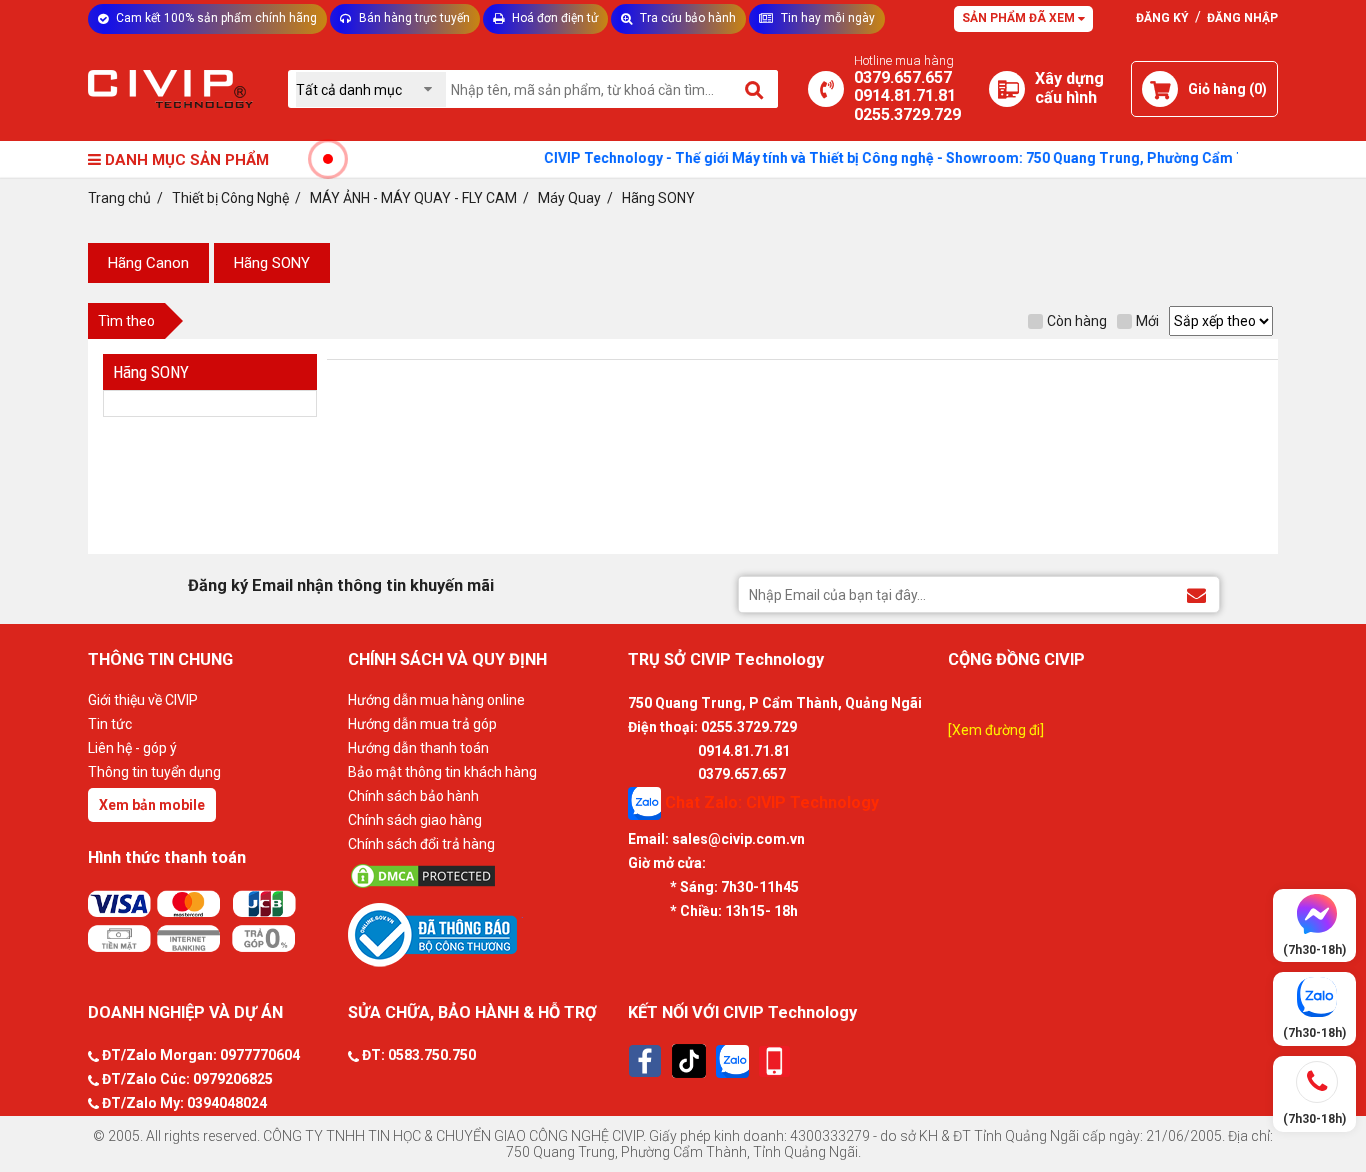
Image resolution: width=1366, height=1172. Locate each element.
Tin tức (110, 724)
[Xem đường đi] (996, 730)
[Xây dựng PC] (1007, 89)
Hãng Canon (148, 263)
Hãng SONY (272, 263)
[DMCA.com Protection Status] (483, 876)
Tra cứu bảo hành (686, 18)
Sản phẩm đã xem (1020, 18)
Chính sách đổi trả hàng (421, 844)
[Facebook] (645, 1061)
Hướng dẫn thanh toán (418, 748)
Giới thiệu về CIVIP (143, 700)
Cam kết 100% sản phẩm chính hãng (215, 18)
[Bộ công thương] (483, 934)
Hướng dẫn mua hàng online (436, 700)
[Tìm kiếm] (755, 89)
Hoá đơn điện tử (553, 18)
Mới (1147, 321)
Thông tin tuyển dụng (154, 772)
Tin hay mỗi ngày (826, 18)
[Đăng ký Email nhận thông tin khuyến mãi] (1196, 593)
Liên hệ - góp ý (132, 748)
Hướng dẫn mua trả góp (422, 724)
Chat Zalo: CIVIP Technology (770, 802)
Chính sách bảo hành (413, 796)
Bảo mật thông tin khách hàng (442, 772)
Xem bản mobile (152, 805)
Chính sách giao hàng (415, 820)
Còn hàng (1077, 321)
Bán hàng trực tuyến (413, 18)
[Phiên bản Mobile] (774, 1061)
